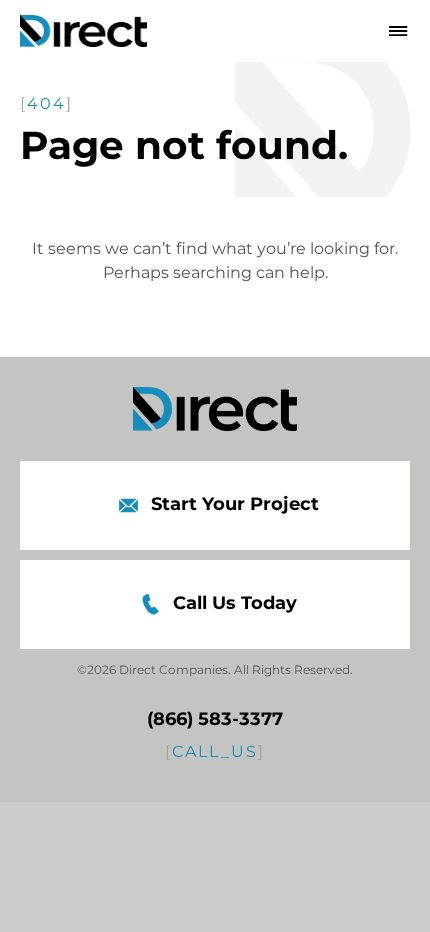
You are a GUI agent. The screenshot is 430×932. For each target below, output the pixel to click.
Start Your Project (235, 504)
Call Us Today (235, 603)
